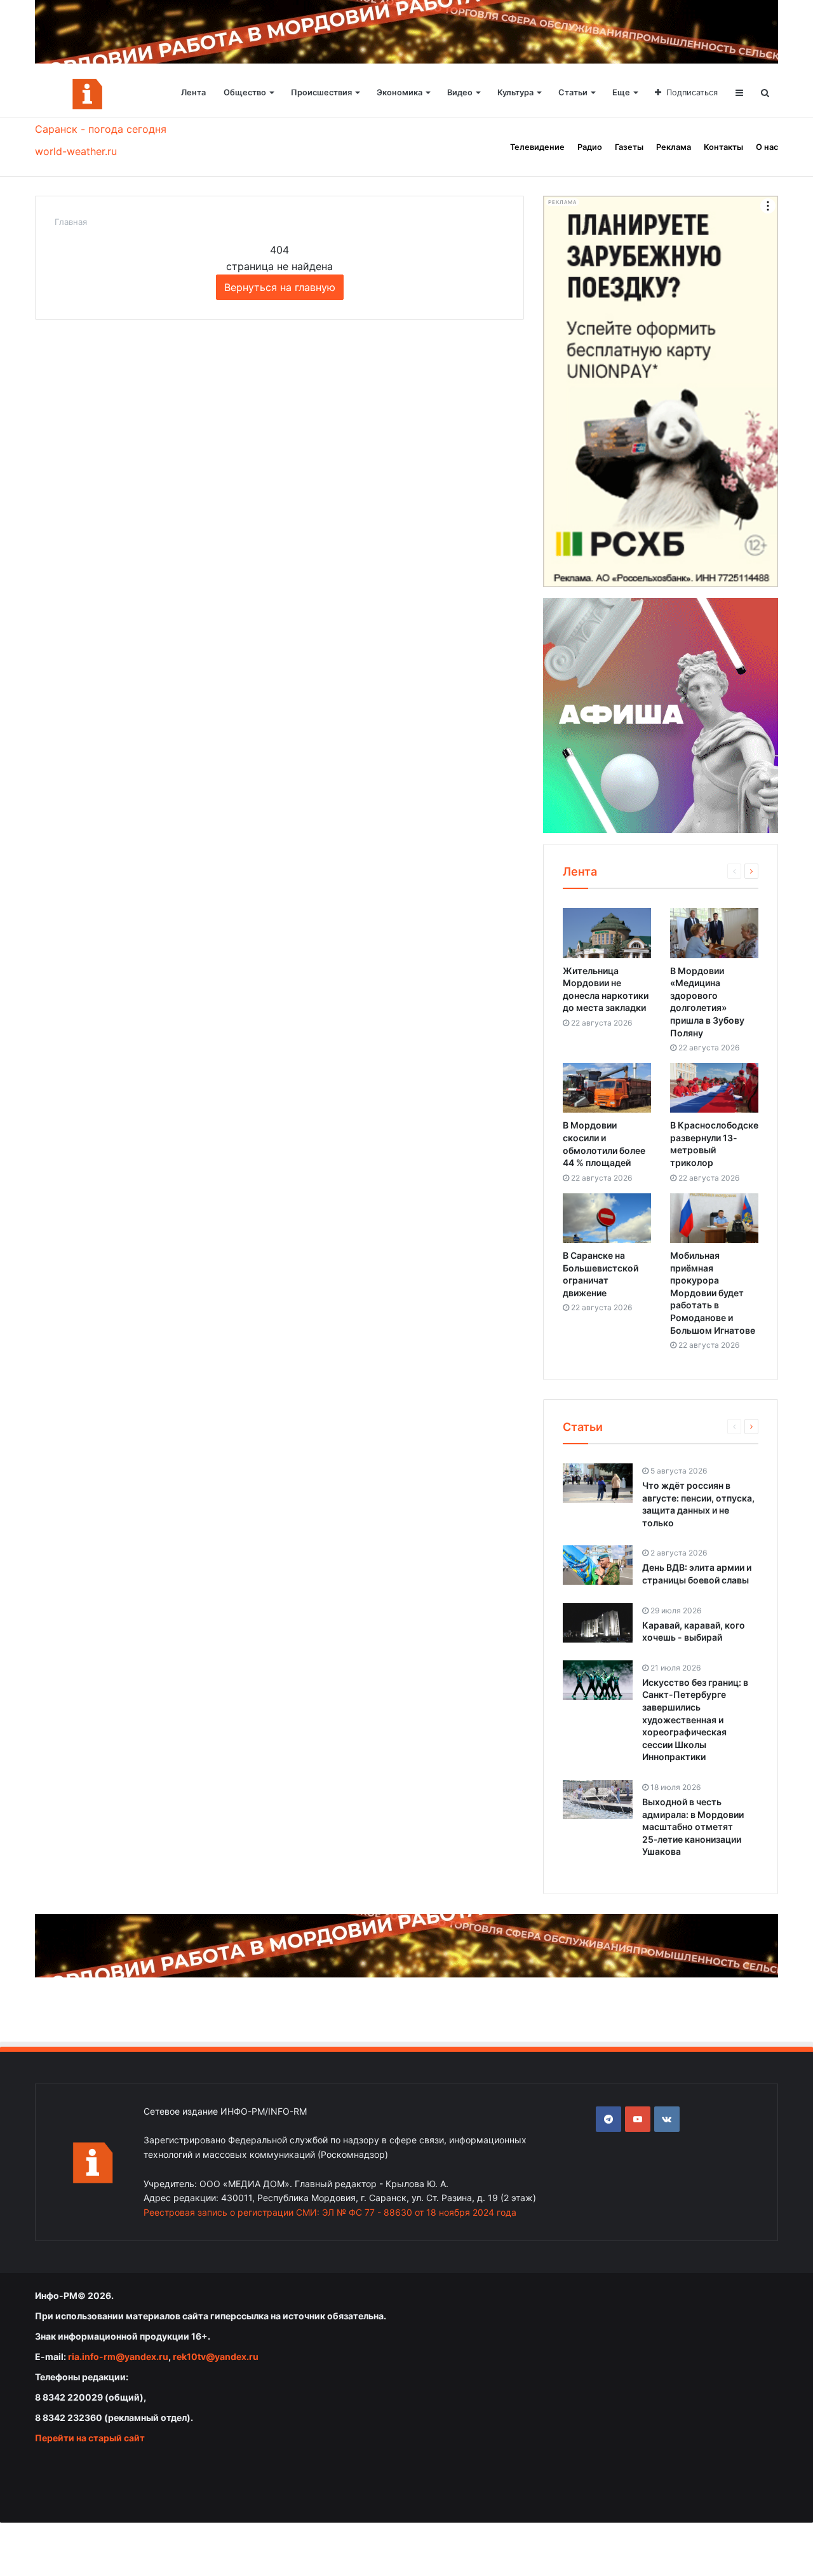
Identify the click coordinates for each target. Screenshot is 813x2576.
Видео (460, 92)
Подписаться (692, 92)
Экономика (400, 92)
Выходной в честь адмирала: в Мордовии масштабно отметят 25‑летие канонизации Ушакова (693, 1827)
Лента (193, 92)
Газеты (629, 147)
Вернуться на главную (280, 287)
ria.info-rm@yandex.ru (118, 2356)
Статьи (573, 92)
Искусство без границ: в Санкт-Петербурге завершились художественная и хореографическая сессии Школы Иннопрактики (695, 1720)
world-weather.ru (76, 151)
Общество (245, 92)
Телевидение (537, 147)
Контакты (723, 147)
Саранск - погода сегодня (101, 129)
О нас (767, 147)
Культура (515, 92)
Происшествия (321, 92)
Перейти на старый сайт (90, 2438)
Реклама (674, 147)
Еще (621, 92)
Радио (590, 147)
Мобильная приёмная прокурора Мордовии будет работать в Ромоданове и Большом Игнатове (713, 1293)
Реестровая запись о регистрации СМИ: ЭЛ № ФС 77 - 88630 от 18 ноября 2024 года (330, 2212)
